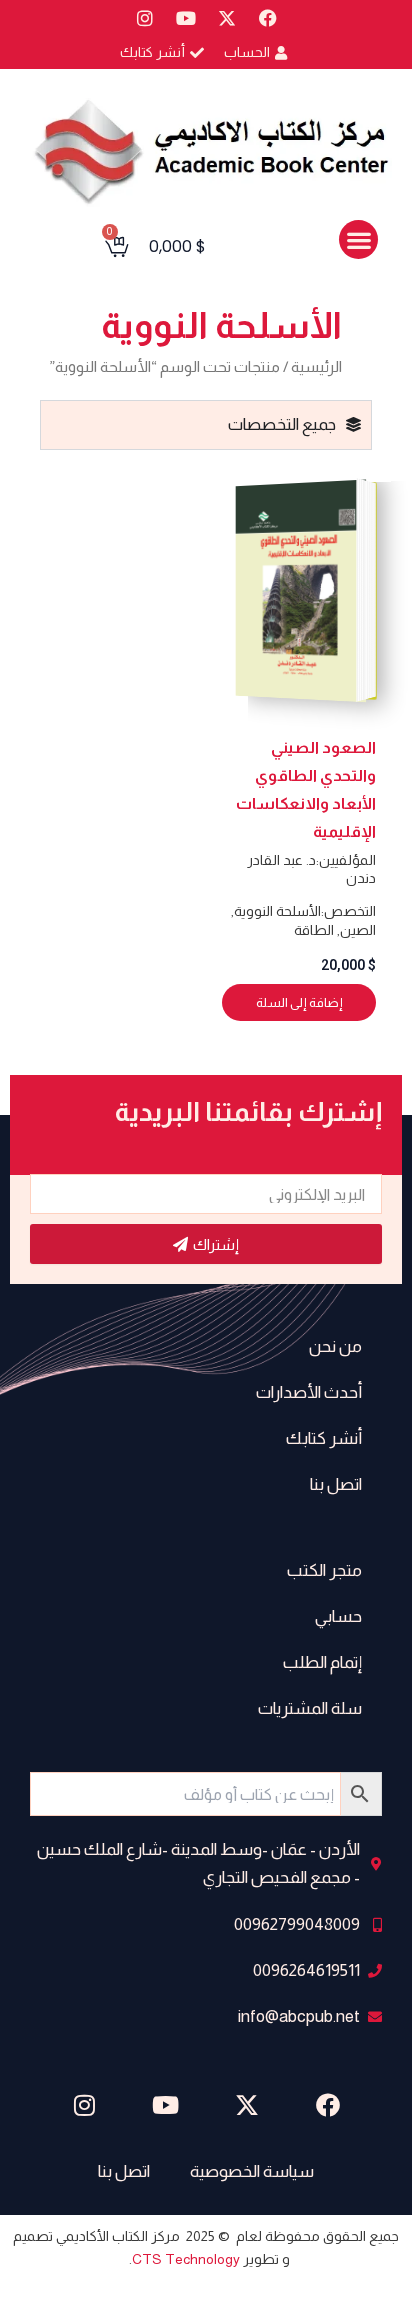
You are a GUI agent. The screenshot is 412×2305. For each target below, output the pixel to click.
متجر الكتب (324, 1570)
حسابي (338, 1616)
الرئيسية (316, 366)
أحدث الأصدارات (309, 1392)
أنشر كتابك (324, 1438)
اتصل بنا (336, 1484)
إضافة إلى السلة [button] (299, 1002)
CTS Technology (186, 2259)
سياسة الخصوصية (252, 2171)
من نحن (335, 1346)
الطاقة (314, 930)
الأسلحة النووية (277, 911)
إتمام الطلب (322, 1662)
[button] (358, 239)
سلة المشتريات (310, 1708)
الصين (358, 930)
